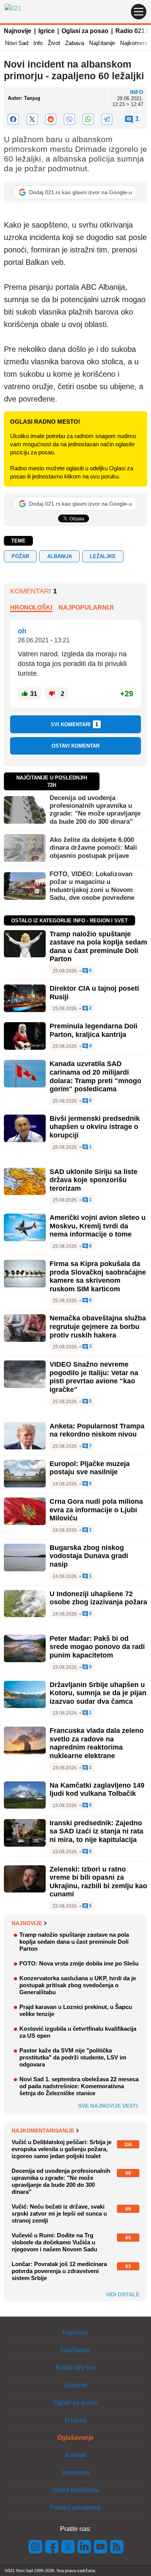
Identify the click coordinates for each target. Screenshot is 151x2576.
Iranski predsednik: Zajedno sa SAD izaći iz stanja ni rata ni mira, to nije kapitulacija (96, 1831)
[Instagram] (36, 2546)
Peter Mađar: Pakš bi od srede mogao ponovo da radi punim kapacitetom (97, 1647)
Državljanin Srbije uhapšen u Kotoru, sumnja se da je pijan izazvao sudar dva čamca (98, 1693)
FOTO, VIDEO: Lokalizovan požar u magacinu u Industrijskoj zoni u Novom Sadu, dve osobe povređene (92, 886)
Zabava (75, 43)
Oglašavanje (75, 2438)
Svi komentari (75, 724)
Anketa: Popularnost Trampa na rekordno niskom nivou (97, 1430)
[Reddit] (51, 119)
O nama (75, 2420)
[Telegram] (107, 119)
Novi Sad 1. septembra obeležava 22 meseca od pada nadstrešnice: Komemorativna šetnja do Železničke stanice (79, 2086)
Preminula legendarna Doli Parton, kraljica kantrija (94, 1030)
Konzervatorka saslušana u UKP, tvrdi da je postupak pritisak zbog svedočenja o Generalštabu (78, 1985)
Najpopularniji (86, 608)
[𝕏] (32, 119)
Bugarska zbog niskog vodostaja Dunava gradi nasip (89, 1556)
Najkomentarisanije (43, 2131)
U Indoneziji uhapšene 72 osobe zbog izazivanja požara (98, 1598)
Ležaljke (103, 556)
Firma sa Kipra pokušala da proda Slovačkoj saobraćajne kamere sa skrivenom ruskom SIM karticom (98, 1276)
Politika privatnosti (75, 2507)
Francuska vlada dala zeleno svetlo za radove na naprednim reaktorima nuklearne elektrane (97, 1743)
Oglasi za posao (85, 31)
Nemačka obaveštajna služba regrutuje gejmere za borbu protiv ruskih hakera (98, 1326)
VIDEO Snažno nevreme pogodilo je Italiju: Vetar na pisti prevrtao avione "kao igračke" (94, 1377)
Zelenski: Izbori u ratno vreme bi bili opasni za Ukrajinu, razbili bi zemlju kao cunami (98, 1882)
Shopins (76, 2385)
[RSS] (116, 2546)
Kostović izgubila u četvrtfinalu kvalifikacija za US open (78, 2032)
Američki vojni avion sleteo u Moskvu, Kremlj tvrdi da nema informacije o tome (98, 1226)
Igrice (46, 31)
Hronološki (31, 608)
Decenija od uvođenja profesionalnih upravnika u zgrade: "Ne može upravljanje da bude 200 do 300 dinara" (95, 810)
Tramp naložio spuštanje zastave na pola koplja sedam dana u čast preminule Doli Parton (98, 947)
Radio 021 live (76, 2368)
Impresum (75, 2473)
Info (38, 43)
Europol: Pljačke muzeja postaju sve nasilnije (90, 1468)
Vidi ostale (123, 2294)
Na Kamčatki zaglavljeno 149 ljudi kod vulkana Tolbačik (97, 1790)
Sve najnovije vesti (108, 2106)
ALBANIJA (60, 556)
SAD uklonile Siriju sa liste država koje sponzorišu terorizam (94, 1180)
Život (54, 43)
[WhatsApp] (88, 119)
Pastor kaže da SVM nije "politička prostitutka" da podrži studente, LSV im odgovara (73, 2057)
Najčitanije (102, 43)
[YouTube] (101, 2546)
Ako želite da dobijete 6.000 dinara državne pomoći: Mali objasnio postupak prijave (93, 848)
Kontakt (75, 2455)
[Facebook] (13, 119)
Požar (20, 556)
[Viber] (69, 119)
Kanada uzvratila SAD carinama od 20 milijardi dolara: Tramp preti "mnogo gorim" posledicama (95, 1076)
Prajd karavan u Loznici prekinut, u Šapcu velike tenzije (76, 2010)
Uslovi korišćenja (75, 2490)
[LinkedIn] (84, 2546)
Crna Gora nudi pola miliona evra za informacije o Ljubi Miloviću (96, 1510)
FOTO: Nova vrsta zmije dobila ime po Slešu (79, 1963)
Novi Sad (17, 43)
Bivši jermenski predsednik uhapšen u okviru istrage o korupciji (95, 1127)
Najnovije (18, 31)
